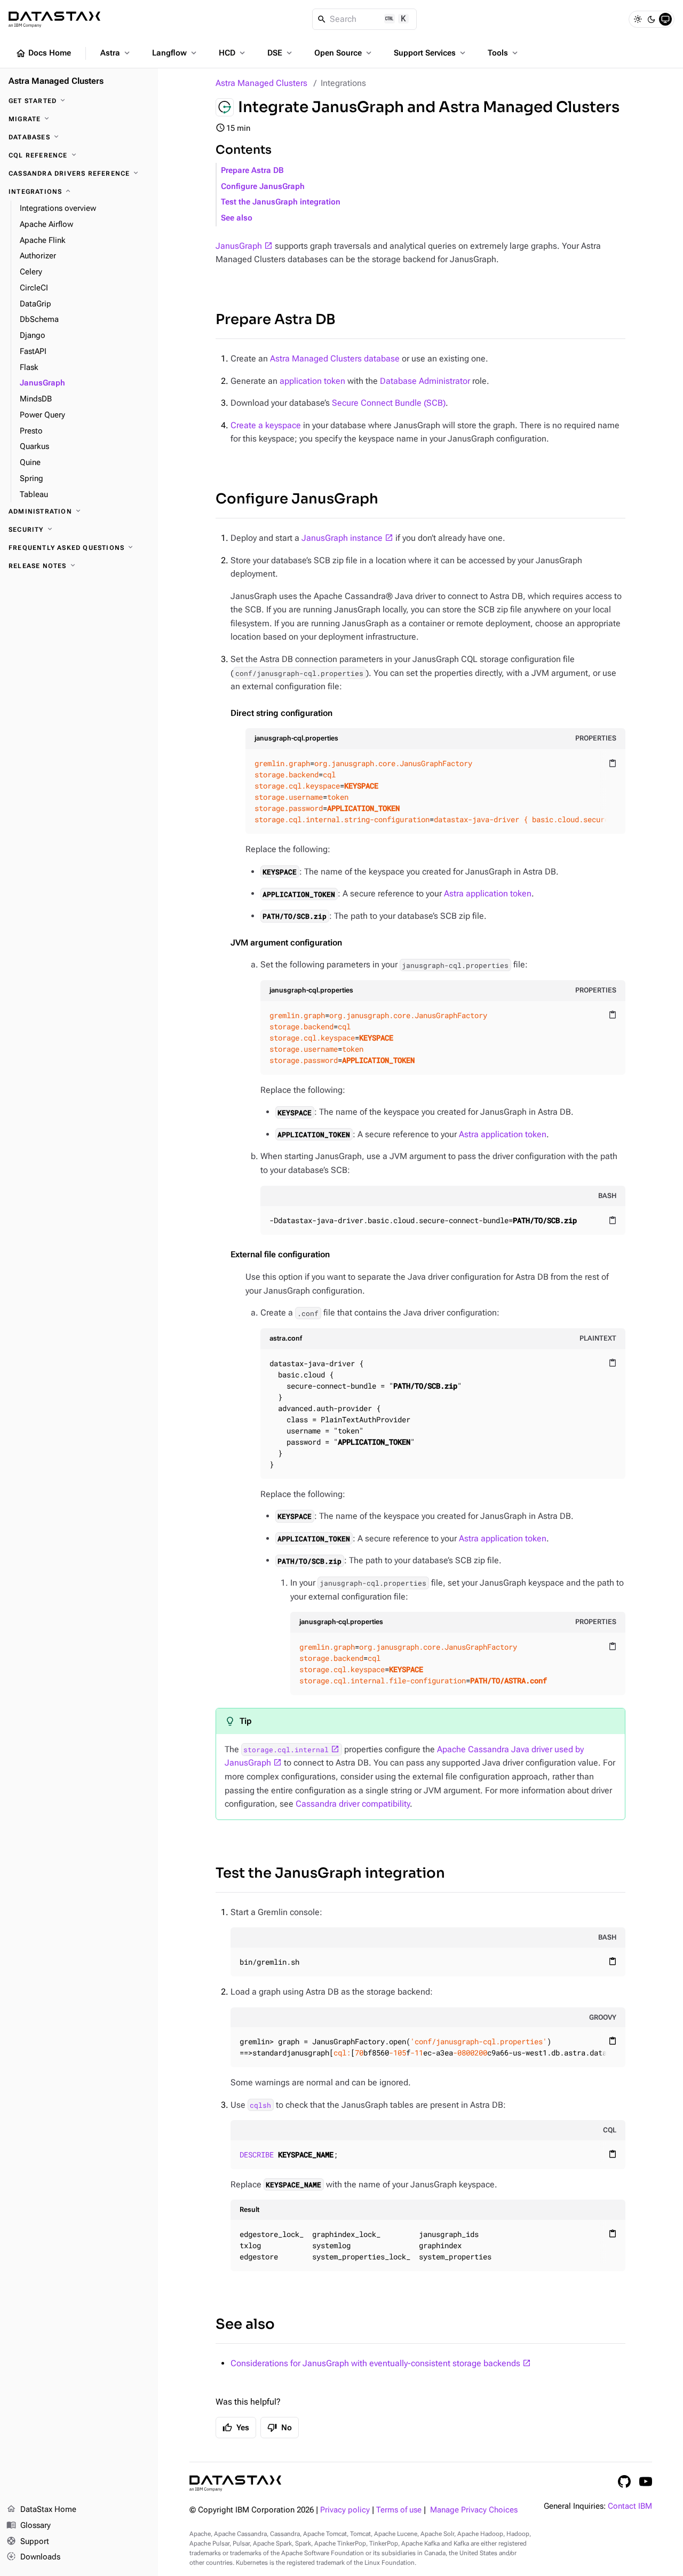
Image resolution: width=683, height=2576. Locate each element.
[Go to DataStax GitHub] (624, 2482)
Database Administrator (425, 381)
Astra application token (488, 893)
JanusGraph (239, 246)
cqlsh (260, 2105)
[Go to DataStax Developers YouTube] (646, 2482)
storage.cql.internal (286, 1750)
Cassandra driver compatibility (353, 1804)
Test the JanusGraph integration (281, 202)
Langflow (175, 53)
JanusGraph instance (342, 538)
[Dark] (652, 19)
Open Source (344, 53)
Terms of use (399, 2510)
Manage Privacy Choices (474, 2510)
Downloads (33, 2557)
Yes (236, 2428)
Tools (504, 53)
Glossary (29, 2525)
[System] (665, 19)
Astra (116, 53)
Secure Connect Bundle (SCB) (389, 403)
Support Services (431, 53)
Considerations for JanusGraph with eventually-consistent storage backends (375, 2363)
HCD (233, 53)
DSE (281, 53)
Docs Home (43, 53)
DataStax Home (41, 2509)
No (280, 2428)
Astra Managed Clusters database (335, 359)
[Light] (638, 19)
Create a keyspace (266, 425)
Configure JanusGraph (263, 187)
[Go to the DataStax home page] (235, 2483)
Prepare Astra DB (252, 171)
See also (237, 218)
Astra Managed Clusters (261, 83)
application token (312, 381)
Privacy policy (345, 2510)
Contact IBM (630, 2506)
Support (28, 2541)
